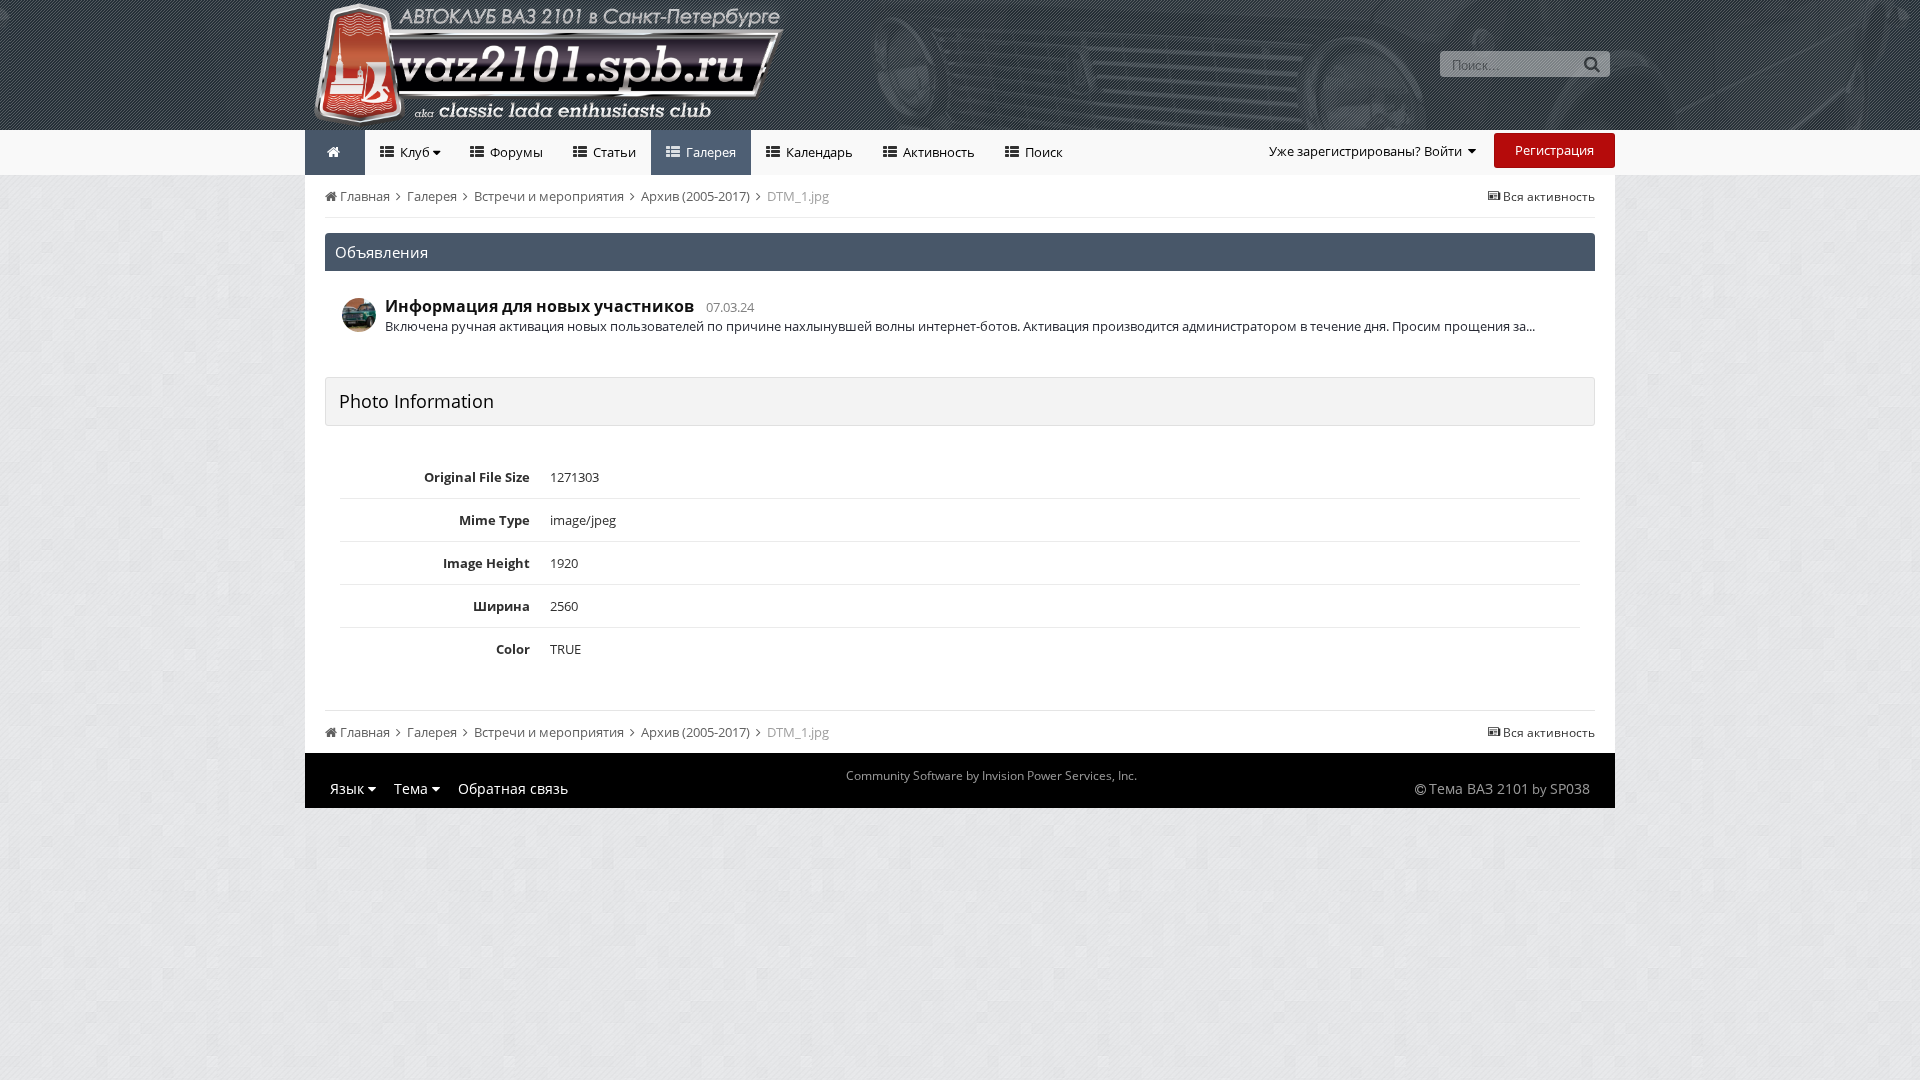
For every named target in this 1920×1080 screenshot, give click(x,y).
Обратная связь (513, 788)
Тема (413, 788)
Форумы (515, 152)
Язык (349, 788)
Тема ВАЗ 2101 (1479, 788)
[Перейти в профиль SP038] (359, 315)
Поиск (1042, 152)
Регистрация (1554, 150)
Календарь (818, 152)
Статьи (613, 152)
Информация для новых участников (539, 306)
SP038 (1570, 788)
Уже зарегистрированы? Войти (1368, 151)
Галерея (709, 152)
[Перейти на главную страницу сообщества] (335, 152)
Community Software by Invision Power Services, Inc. (991, 775)
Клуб (415, 152)
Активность (937, 152)
